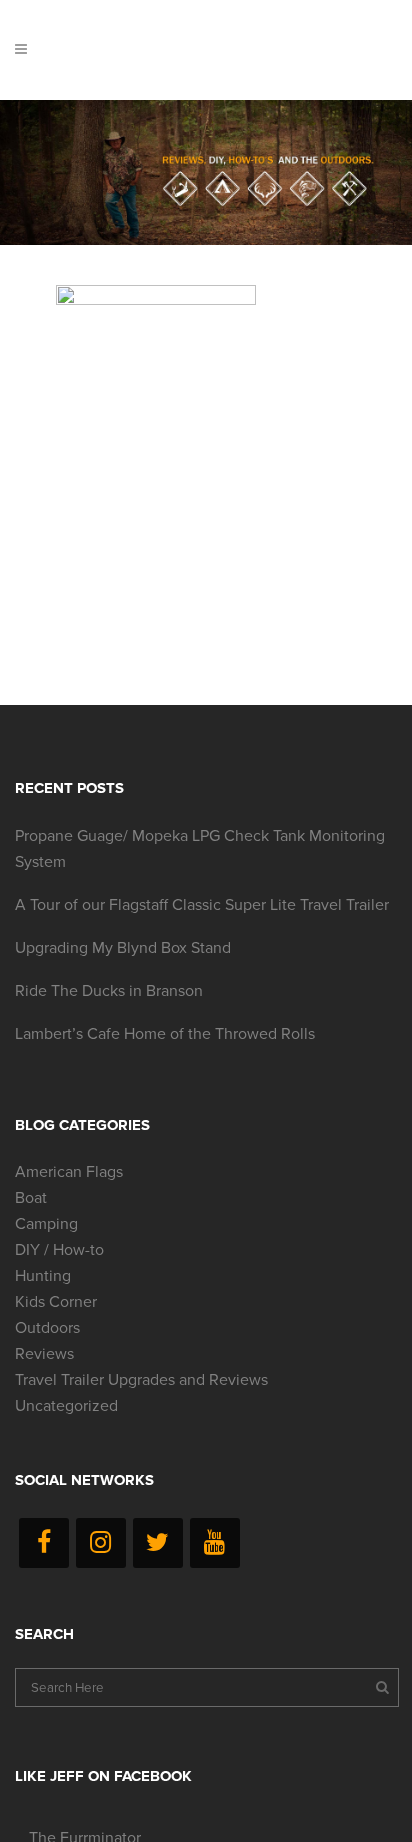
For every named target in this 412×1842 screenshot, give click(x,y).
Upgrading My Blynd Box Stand (123, 948)
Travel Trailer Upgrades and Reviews (141, 1380)
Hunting (43, 1276)
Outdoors (47, 1328)
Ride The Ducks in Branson (109, 991)
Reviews (44, 1354)
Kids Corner (56, 1302)
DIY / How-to (59, 1250)
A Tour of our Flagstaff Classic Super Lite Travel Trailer (202, 905)
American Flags (69, 1172)
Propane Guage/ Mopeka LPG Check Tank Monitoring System (200, 849)
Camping (46, 1224)
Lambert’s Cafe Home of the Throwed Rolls (165, 1034)
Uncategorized (66, 1406)
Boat (31, 1198)
